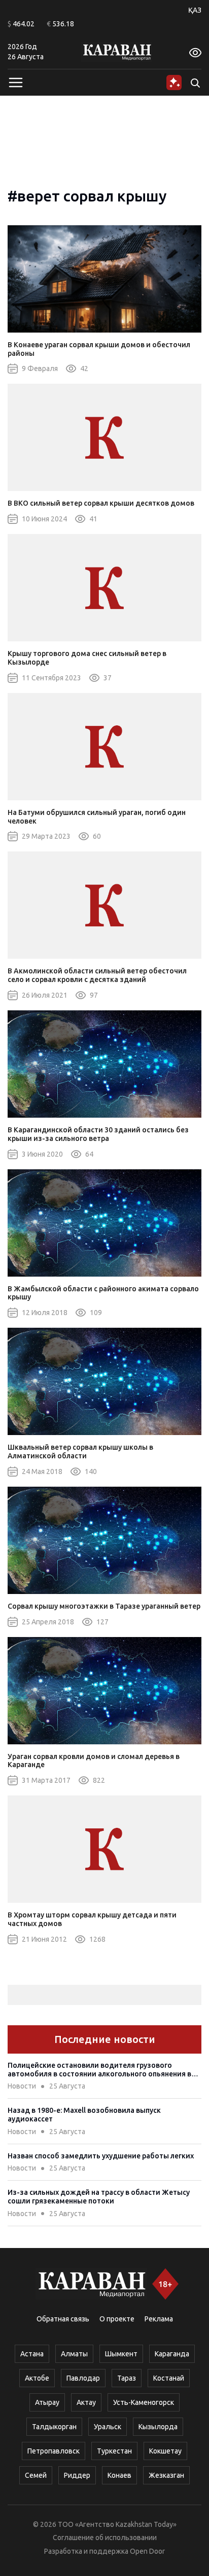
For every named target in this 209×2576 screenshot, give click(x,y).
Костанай (169, 2378)
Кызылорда (158, 2427)
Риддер (77, 2475)
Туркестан (114, 2451)
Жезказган (166, 2475)
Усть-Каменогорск (144, 2402)
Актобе (37, 2378)
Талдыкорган (54, 2427)
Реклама (159, 2319)
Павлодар (83, 2378)
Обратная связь (63, 2319)
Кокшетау (165, 2451)
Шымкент (121, 2354)
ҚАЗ (195, 10)
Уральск (108, 2427)
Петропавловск (54, 2451)
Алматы (74, 2354)
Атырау (47, 2402)
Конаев (119, 2475)
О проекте (117, 2319)
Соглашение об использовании (105, 2538)
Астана (32, 2354)
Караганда (172, 2354)
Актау (86, 2402)
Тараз (127, 2378)
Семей (36, 2475)
